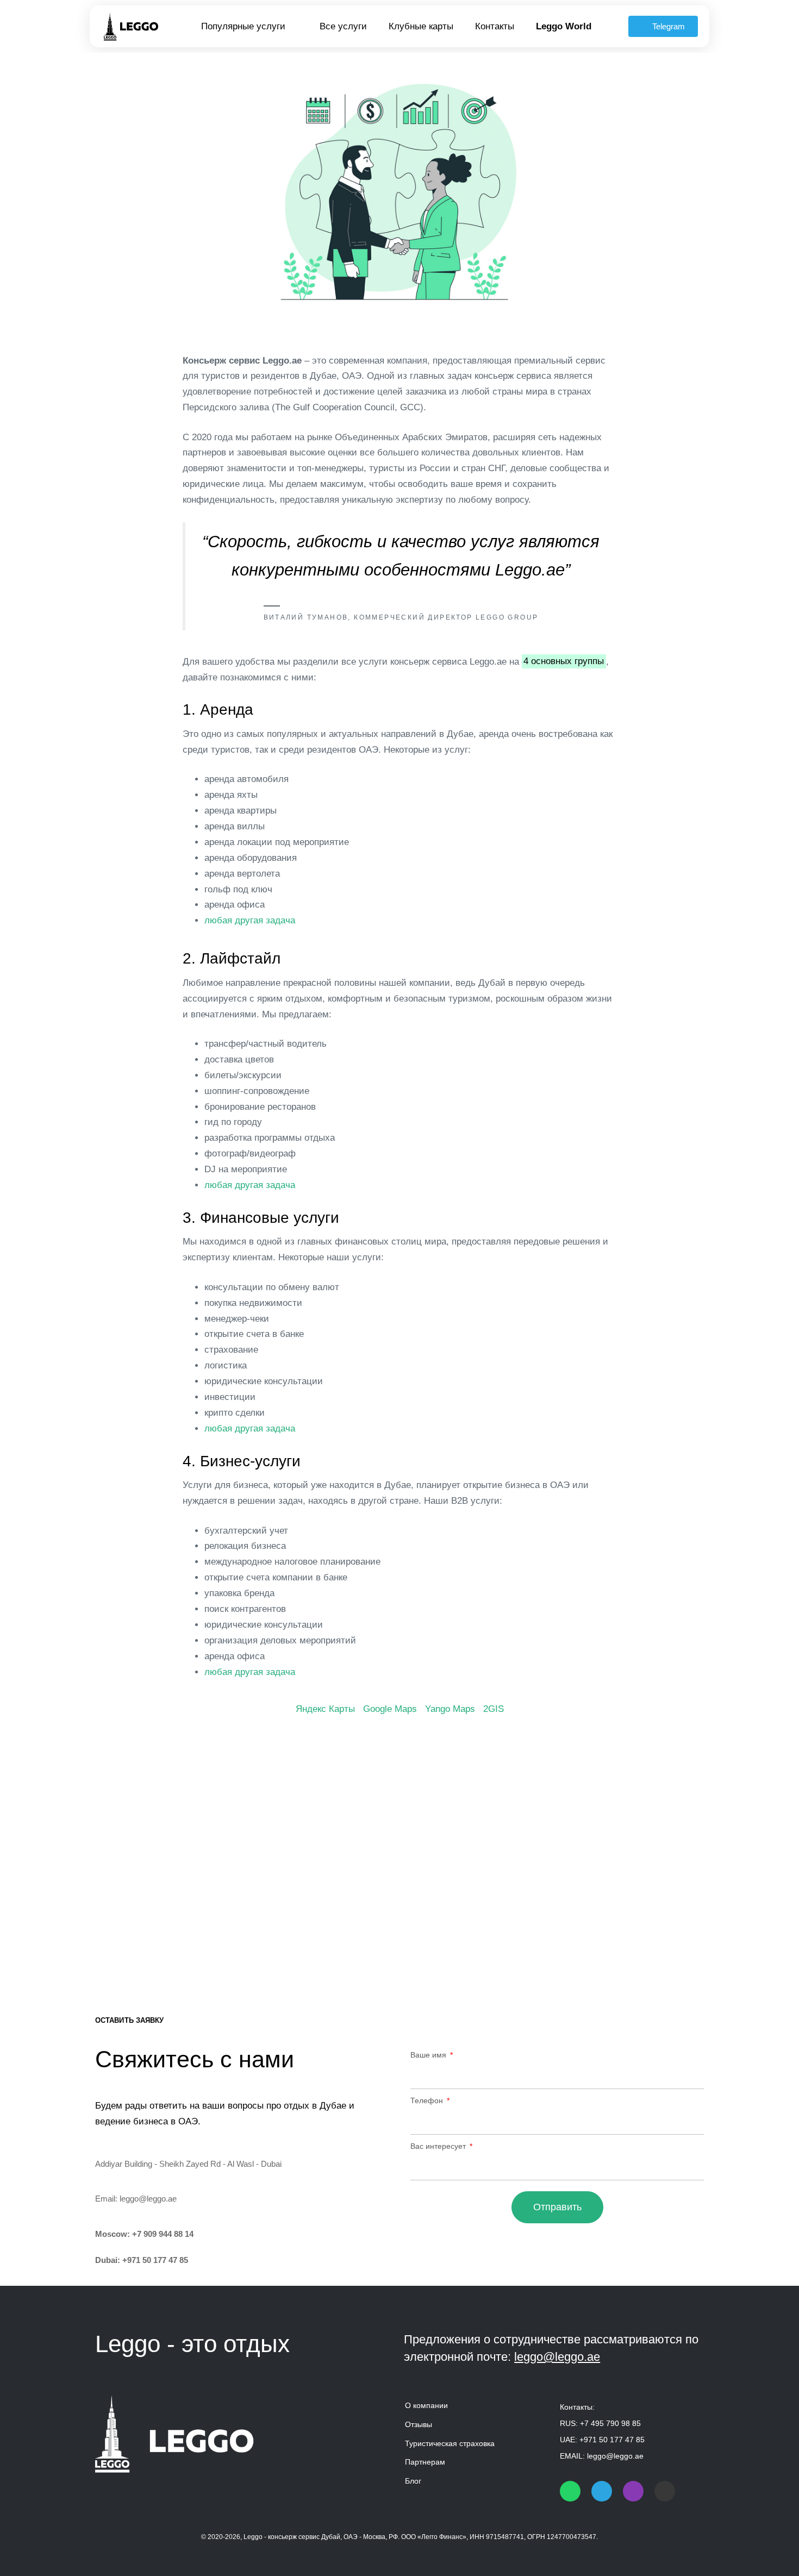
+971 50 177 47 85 (155, 2260)
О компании (426, 2405)
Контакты (495, 26)
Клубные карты (421, 26)
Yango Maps (450, 1709)
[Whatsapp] (570, 2491)
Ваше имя (429, 2055)
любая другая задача (250, 920)
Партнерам (425, 2462)
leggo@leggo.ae (148, 2199)
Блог (413, 2481)
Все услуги (343, 26)
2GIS (494, 1709)
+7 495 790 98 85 (610, 2423)
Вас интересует (439, 2146)
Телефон (428, 2100)
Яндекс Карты (325, 1709)
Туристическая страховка (450, 2443)
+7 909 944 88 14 (163, 2234)
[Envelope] (665, 2491)
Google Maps (390, 1709)
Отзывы (419, 2424)
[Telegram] (602, 2491)
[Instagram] (633, 2491)
